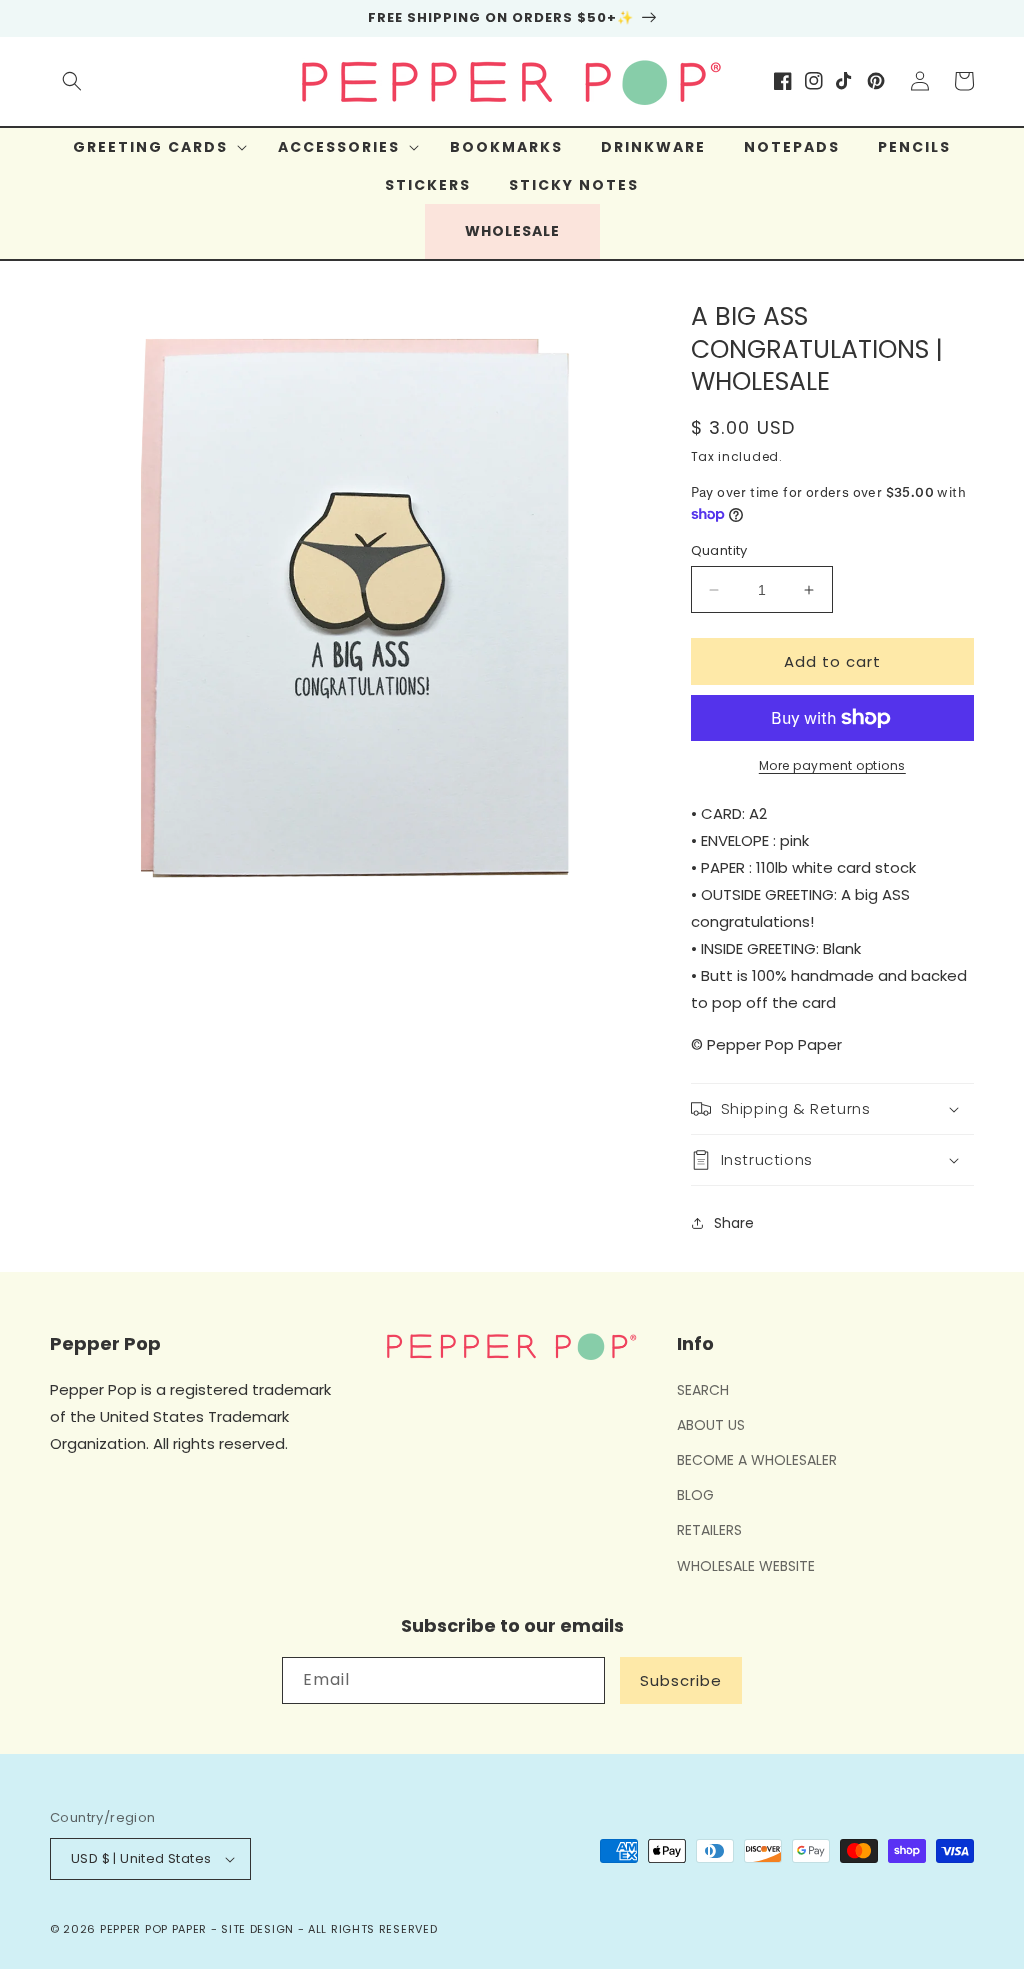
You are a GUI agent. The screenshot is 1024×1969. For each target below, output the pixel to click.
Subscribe (681, 1680)
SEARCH (703, 1390)
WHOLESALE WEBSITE (746, 1566)
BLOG (695, 1495)
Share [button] (734, 1223)
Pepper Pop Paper (153, 1929)
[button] (72, 81)
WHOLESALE (512, 231)
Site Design (257, 1929)
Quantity (719, 550)
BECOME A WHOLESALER (757, 1460)
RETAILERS (709, 1530)
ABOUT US (711, 1425)
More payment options (832, 765)
